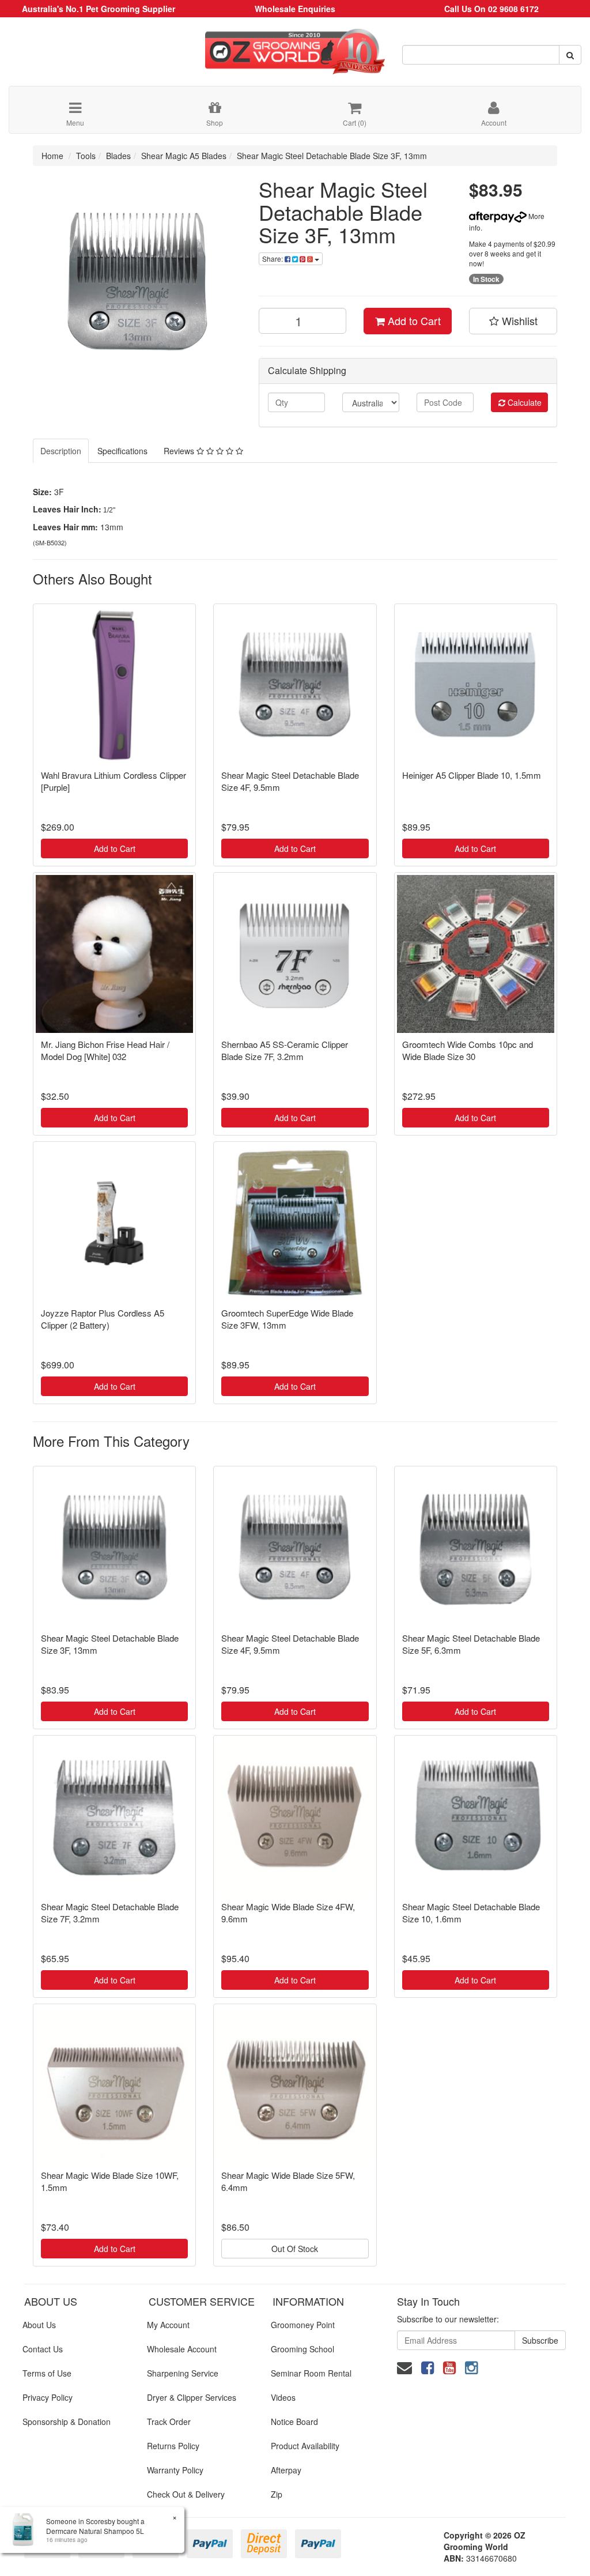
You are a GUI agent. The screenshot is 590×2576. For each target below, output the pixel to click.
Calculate (523, 402)
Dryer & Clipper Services (192, 2397)
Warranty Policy (175, 2470)
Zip (277, 2494)
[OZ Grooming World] (295, 47)
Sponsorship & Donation (67, 2422)
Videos (283, 2397)
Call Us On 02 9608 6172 (491, 9)
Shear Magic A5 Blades (184, 156)
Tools (86, 156)
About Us (39, 2325)
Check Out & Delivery (186, 2494)
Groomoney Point (303, 2325)
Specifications (122, 451)
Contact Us (43, 2349)
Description (61, 451)
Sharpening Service (183, 2373)
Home (52, 156)
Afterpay (286, 2470)
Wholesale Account (182, 2349)
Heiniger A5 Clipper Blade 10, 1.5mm (472, 775)
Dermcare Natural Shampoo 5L (95, 2531)
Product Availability (305, 2446)
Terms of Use (47, 2373)
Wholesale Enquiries (295, 9)
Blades (118, 156)
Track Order (169, 2422)
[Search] (570, 55)
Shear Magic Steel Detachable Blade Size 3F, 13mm (332, 156)
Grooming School (302, 2349)
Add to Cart (413, 320)
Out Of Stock (295, 2249)
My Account (168, 2325)
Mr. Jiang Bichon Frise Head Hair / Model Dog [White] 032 (105, 1050)
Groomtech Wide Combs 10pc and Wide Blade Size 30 (468, 1050)
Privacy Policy (48, 2397)
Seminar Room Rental (311, 2373)
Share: (273, 259)
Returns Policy (173, 2446)
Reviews (180, 451)
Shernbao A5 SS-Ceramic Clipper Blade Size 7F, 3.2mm (285, 1050)
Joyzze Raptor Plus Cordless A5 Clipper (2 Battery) (103, 1319)
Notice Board (294, 2422)
